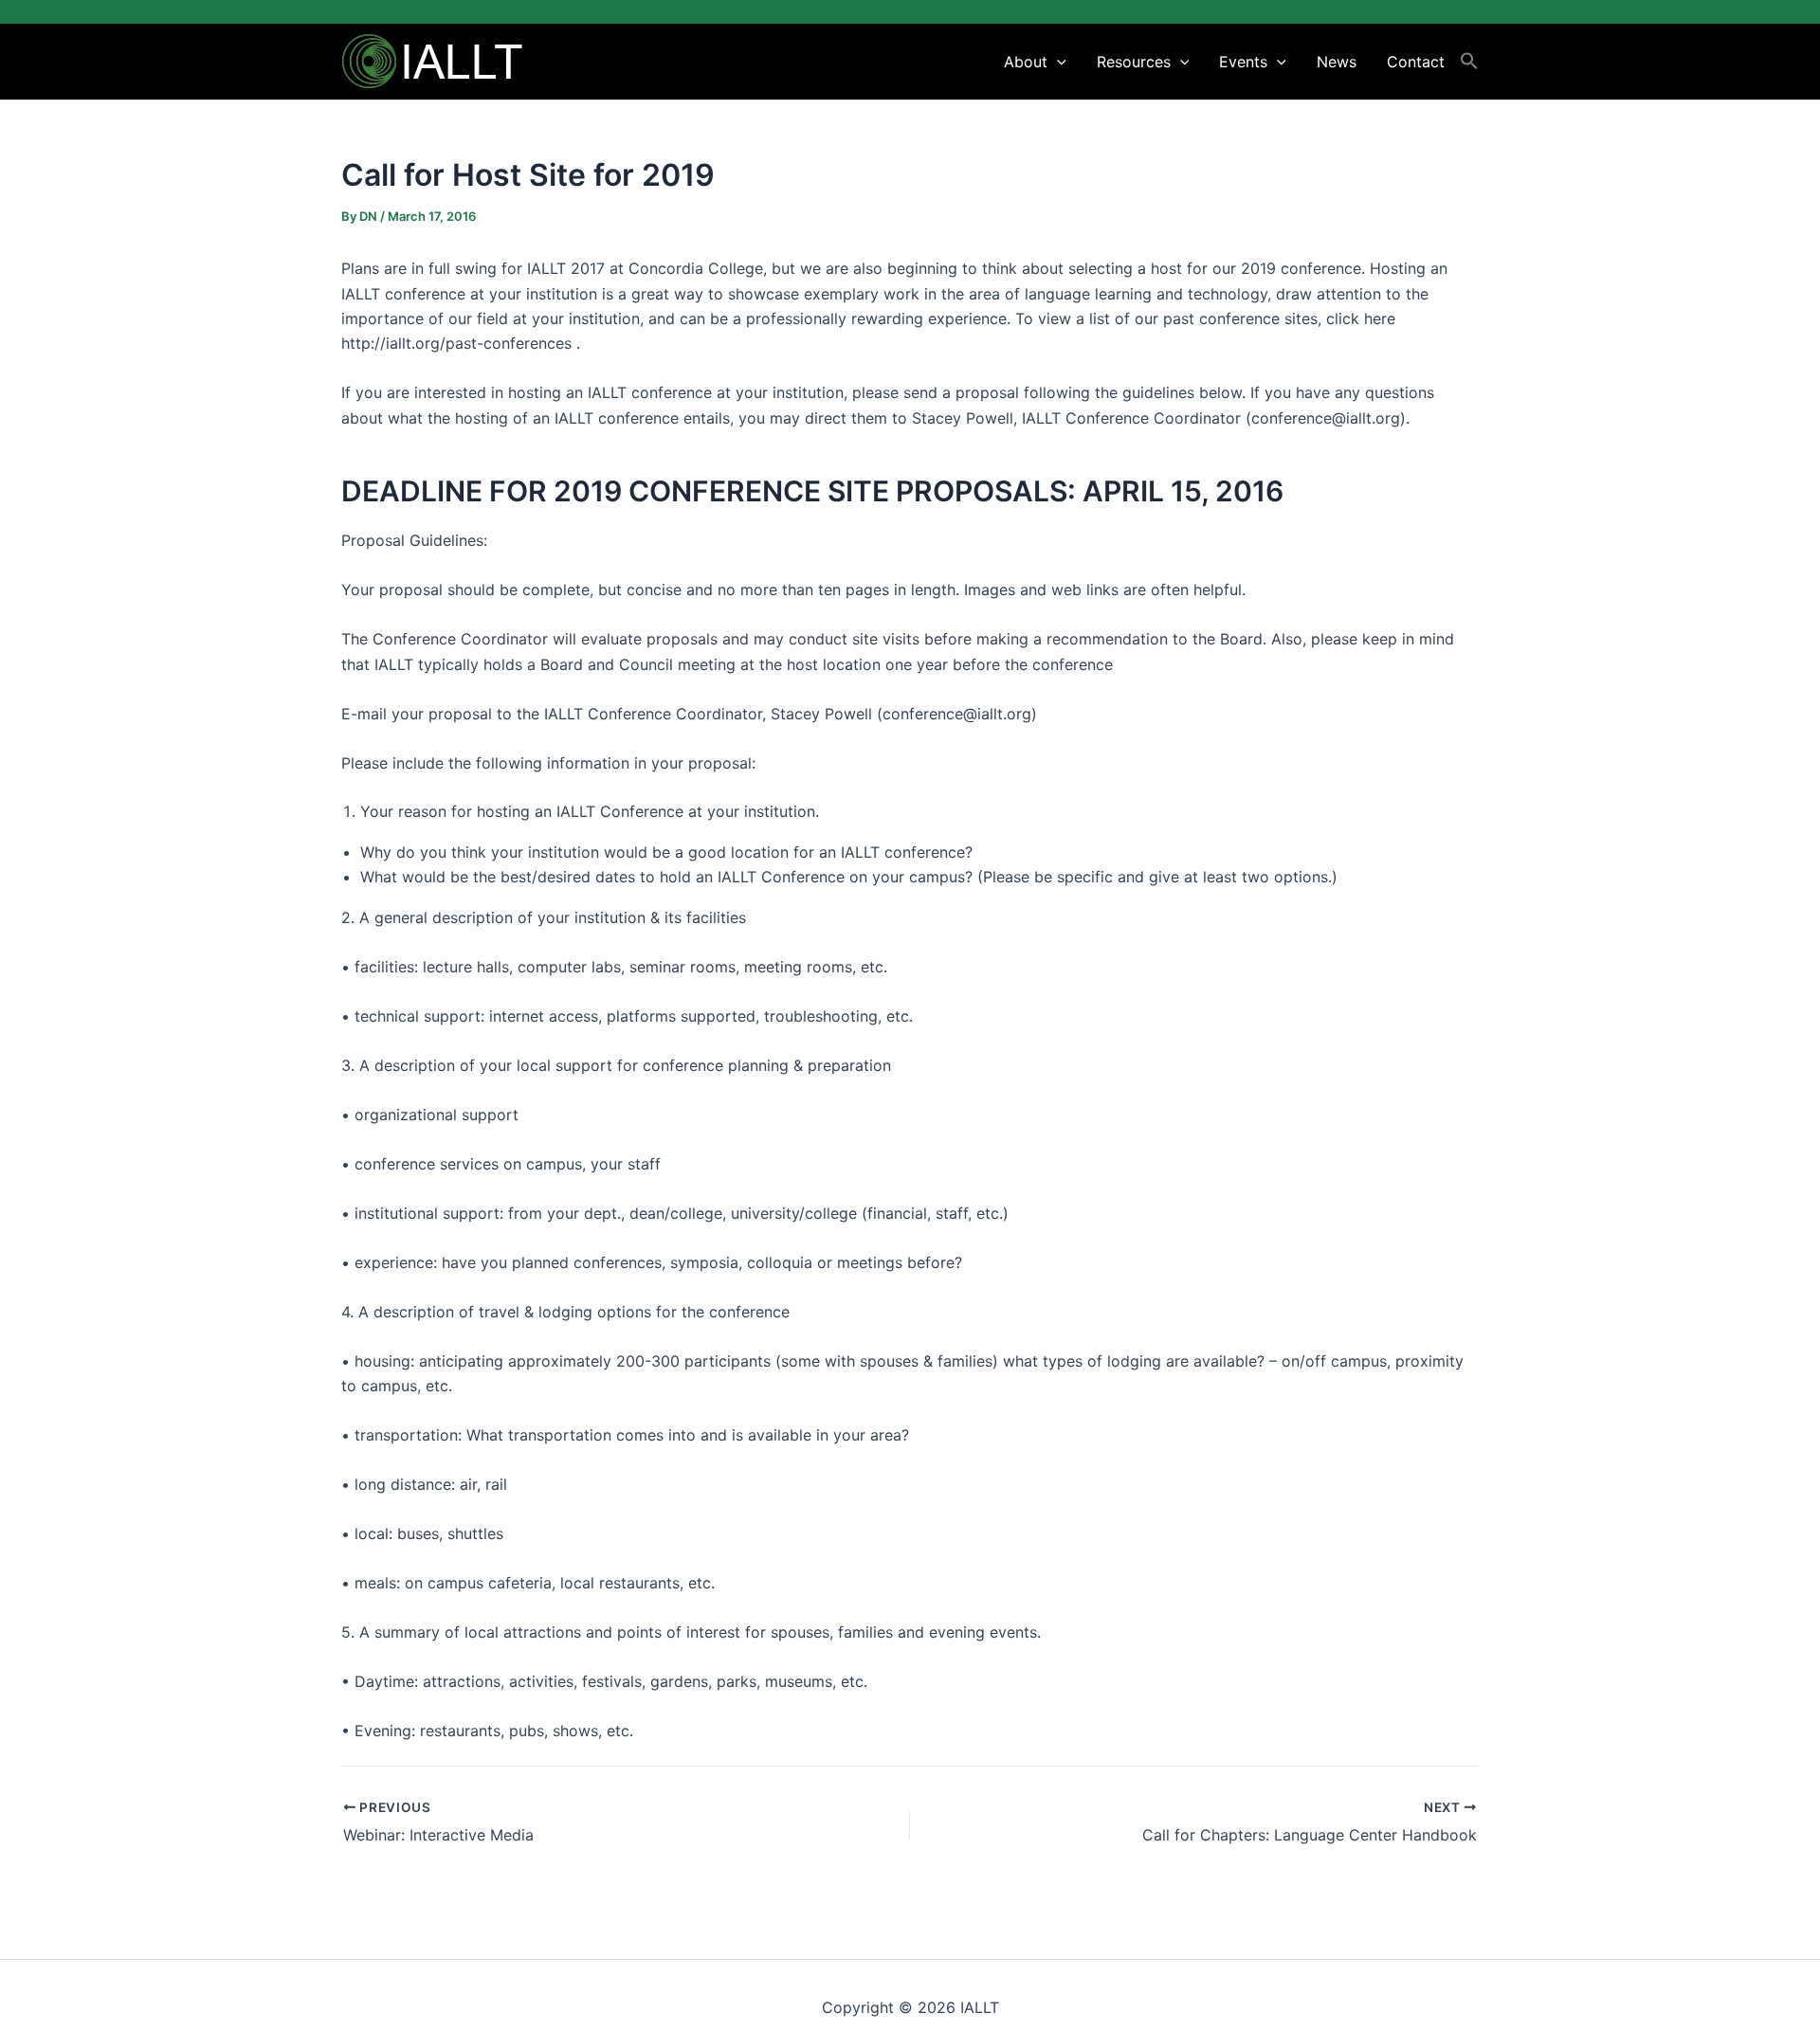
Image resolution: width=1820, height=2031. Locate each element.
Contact (1416, 62)
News (1337, 62)
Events (1243, 62)
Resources (1134, 62)
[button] (1057, 62)
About (1026, 62)
